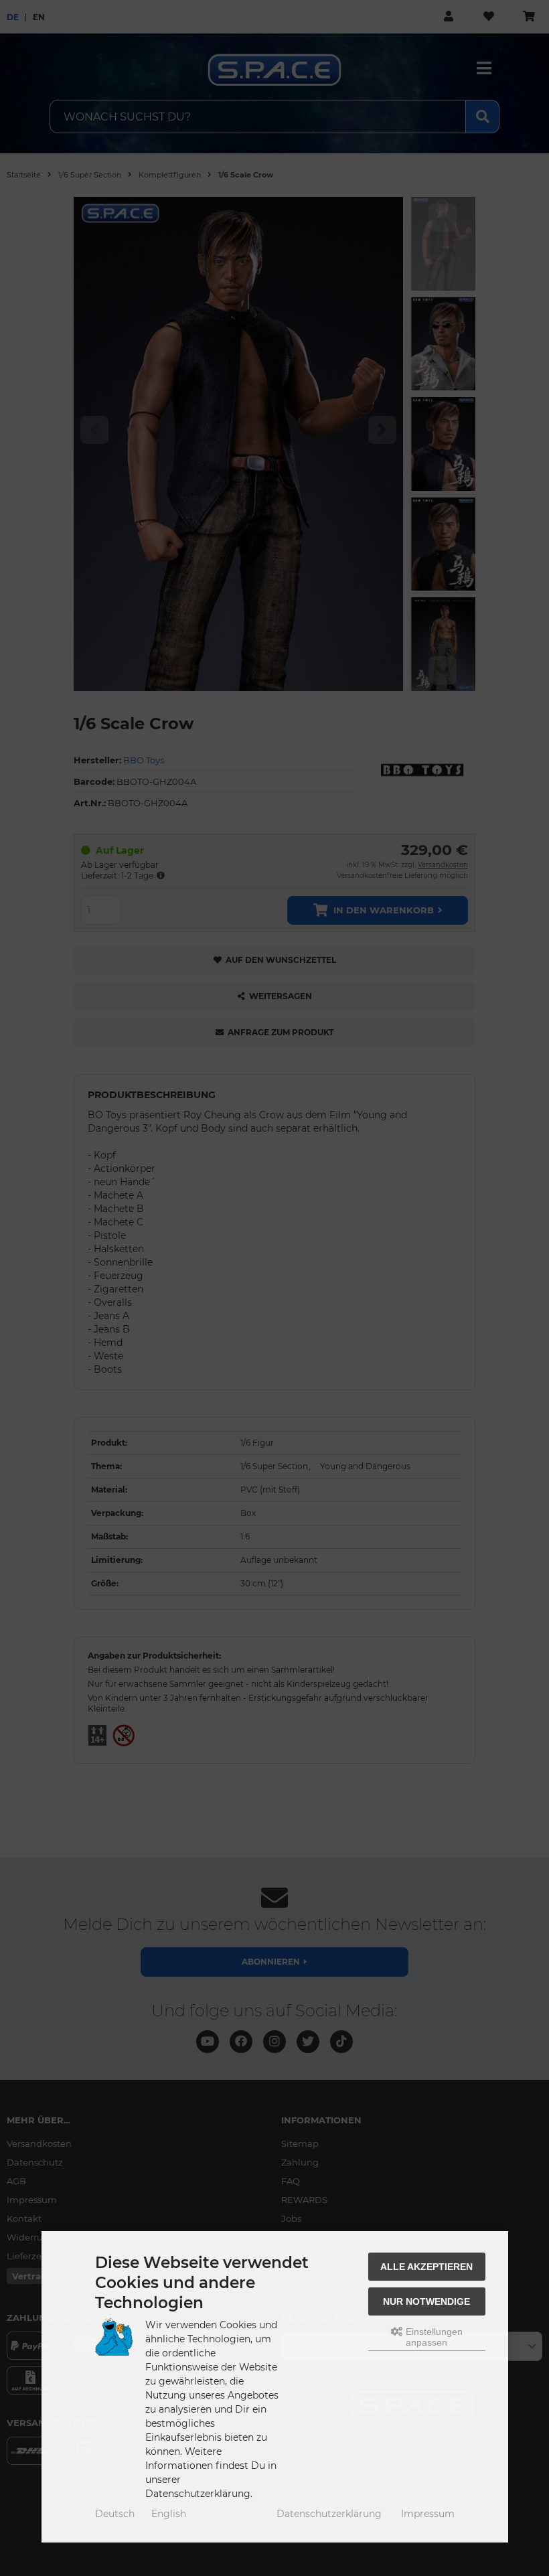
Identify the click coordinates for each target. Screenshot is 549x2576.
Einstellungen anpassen (433, 2337)
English (169, 2514)
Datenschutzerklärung (329, 2514)
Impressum (428, 2514)
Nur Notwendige (426, 2301)
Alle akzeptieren (426, 2267)
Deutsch (115, 2514)
